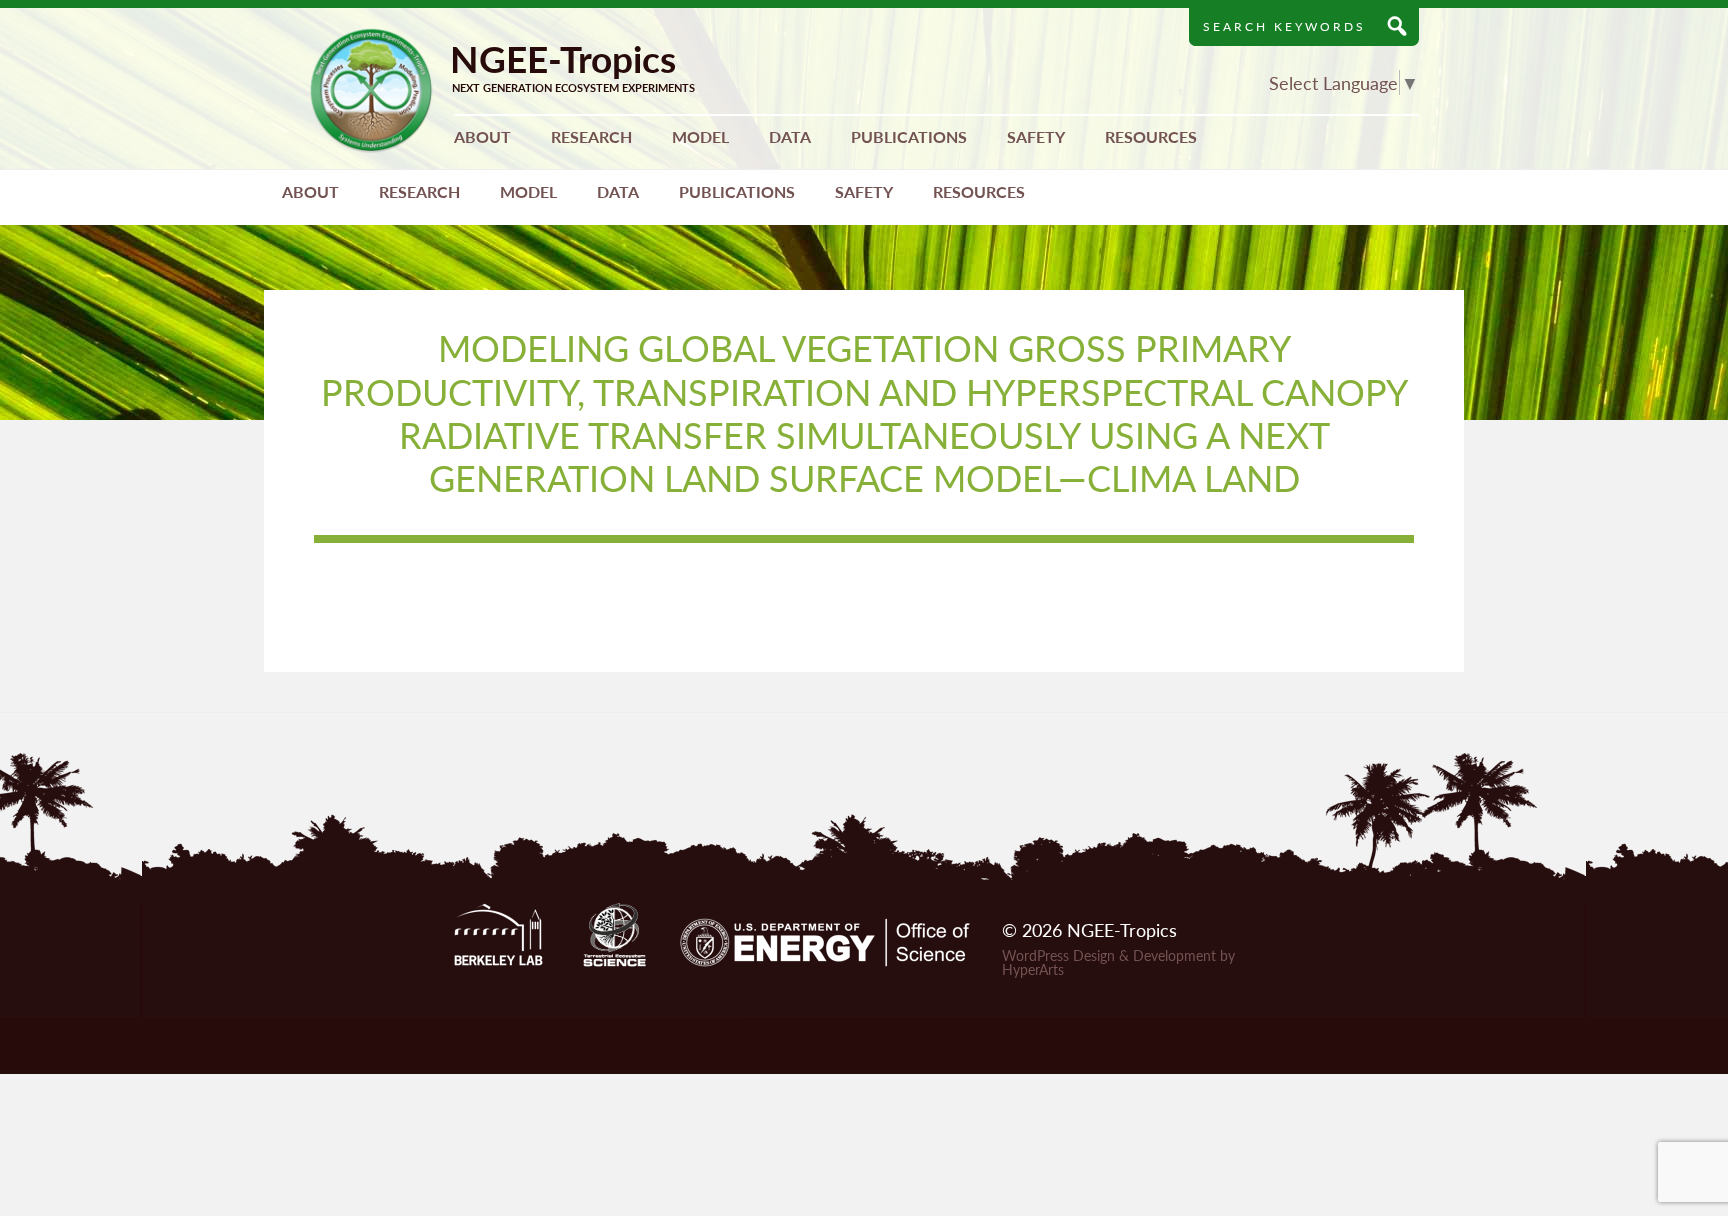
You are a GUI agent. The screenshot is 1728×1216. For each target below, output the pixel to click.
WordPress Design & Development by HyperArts (1118, 962)
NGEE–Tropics (371, 90)
